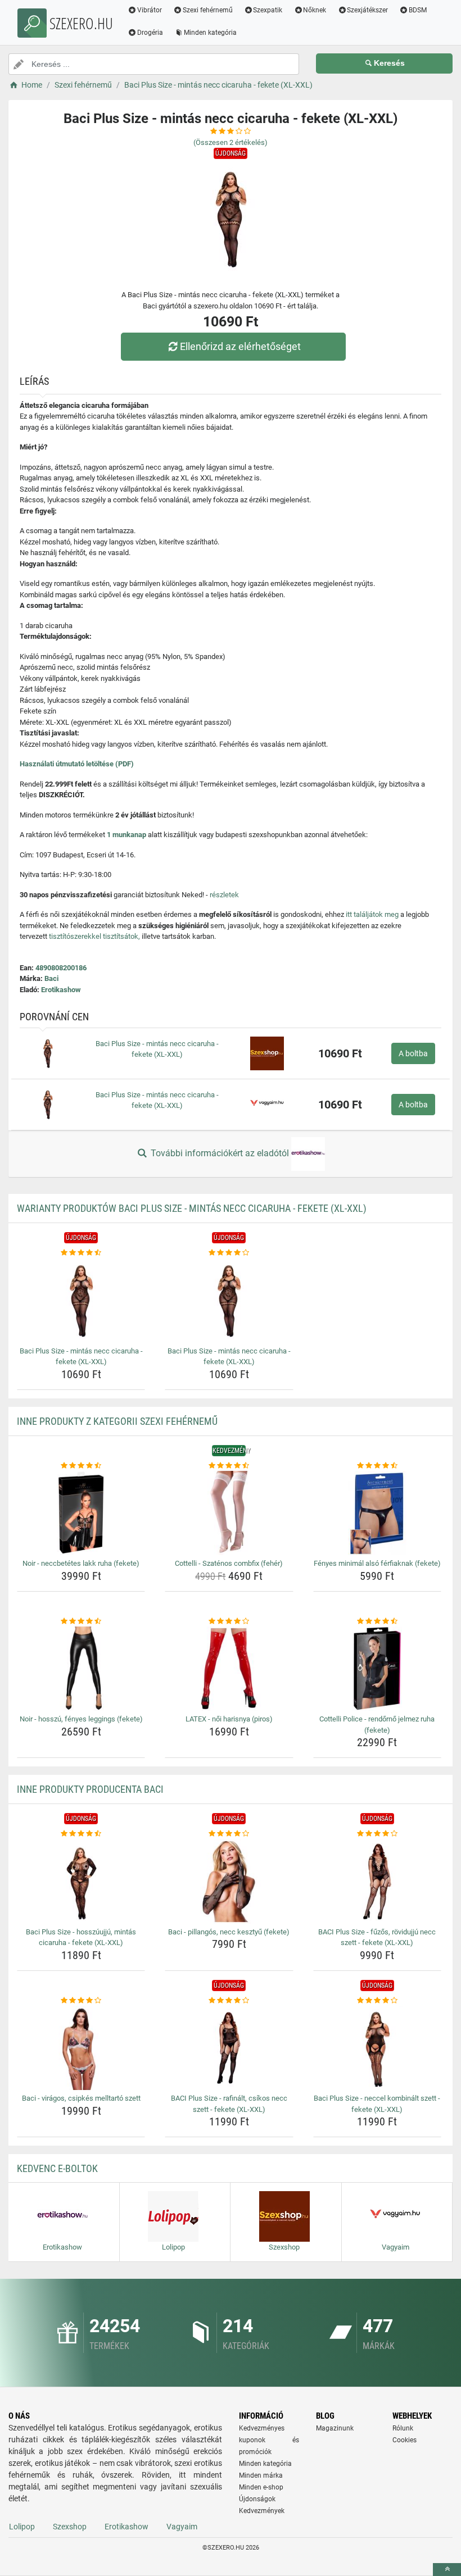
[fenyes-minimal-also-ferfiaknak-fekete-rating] (377, 1466)
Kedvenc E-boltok (57, 2168)
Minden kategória (210, 33)
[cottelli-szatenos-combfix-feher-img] (229, 1513)
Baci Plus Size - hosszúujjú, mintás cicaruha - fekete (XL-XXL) (81, 1937)
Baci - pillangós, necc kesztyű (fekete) (229, 1932)
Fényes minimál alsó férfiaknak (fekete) (377, 1563)
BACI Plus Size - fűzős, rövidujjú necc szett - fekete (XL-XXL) (377, 1937)
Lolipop (22, 2527)
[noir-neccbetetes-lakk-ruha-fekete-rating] (81, 1466)
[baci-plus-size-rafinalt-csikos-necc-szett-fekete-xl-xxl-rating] (229, 2001)
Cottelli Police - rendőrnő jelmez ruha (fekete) (377, 1725)
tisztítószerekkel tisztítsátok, (94, 936)
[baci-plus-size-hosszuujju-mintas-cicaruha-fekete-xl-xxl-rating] (81, 1834)
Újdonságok (257, 2499)
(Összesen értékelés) (231, 142)
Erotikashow (61, 990)
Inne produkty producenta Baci (90, 1789)
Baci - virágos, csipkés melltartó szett (81, 2098)
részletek (224, 895)
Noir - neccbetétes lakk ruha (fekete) (81, 1563)
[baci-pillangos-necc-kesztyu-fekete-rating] (229, 1834)
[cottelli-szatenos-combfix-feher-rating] (229, 1466)
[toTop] (447, 2570)
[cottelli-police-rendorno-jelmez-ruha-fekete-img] (377, 1669)
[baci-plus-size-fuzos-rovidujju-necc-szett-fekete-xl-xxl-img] (377, 1882)
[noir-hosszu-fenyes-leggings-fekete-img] (81, 1669)
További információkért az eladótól (220, 1153)
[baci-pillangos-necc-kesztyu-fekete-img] (229, 1882)
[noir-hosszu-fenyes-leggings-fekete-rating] (81, 1621)
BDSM (418, 10)
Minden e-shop (261, 2487)
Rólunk (403, 2428)
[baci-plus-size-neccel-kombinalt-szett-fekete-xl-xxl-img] (377, 2048)
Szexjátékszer (367, 10)
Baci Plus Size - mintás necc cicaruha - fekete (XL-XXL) (81, 1357)
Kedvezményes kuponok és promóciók (269, 2440)
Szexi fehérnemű (208, 10)
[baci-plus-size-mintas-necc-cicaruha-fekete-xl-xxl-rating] (81, 1253)
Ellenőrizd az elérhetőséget (240, 346)
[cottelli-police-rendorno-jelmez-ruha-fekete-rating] (377, 1621)
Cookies (404, 2440)
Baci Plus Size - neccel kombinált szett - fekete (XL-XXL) (377, 2104)
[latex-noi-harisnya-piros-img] (229, 1669)
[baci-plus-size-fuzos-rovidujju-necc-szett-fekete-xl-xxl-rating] (377, 1834)
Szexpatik (268, 10)
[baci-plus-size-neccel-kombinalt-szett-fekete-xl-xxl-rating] (377, 2001)
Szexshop (70, 2527)
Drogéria (150, 33)
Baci (51, 978)
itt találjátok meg (372, 914)
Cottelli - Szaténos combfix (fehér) (229, 1563)
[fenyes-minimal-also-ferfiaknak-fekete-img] (377, 1513)
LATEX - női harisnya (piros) (229, 1719)
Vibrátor (150, 10)
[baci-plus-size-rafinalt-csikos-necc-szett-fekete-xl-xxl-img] (229, 2048)
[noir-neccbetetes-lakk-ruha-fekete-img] (81, 1513)
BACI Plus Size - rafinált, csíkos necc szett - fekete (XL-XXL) (229, 2104)
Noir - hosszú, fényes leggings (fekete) (81, 1719)
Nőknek (315, 10)
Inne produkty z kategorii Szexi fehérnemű (117, 1421)
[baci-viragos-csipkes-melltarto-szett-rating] (81, 2001)
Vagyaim (182, 2527)
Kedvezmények (262, 2511)
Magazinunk (335, 2428)
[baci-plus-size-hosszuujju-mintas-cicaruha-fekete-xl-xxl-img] (81, 1882)
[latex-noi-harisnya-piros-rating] (229, 1621)
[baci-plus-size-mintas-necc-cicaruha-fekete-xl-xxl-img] (81, 1301)
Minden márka (261, 2475)
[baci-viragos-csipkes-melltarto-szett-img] (81, 2048)
